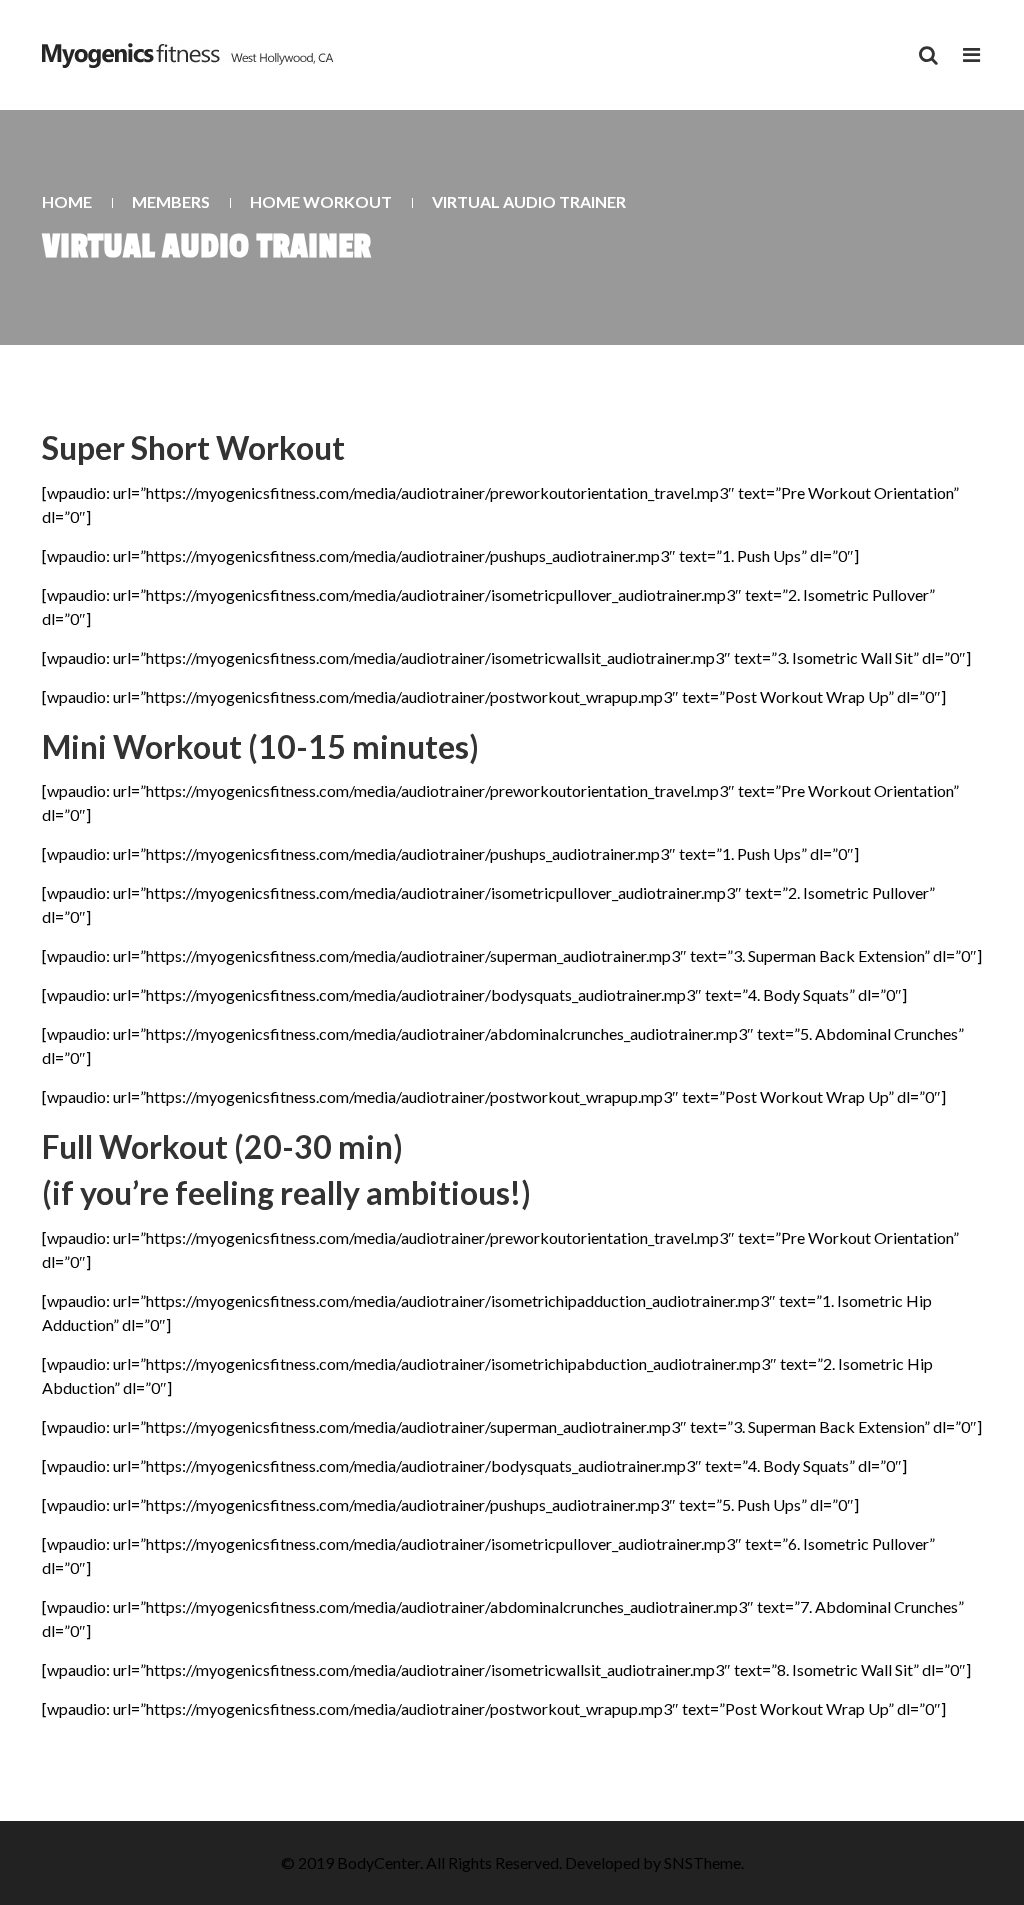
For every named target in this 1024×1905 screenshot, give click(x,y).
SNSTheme (702, 1862)
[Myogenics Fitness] (190, 54)
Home (67, 201)
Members (171, 201)
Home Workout (321, 201)
